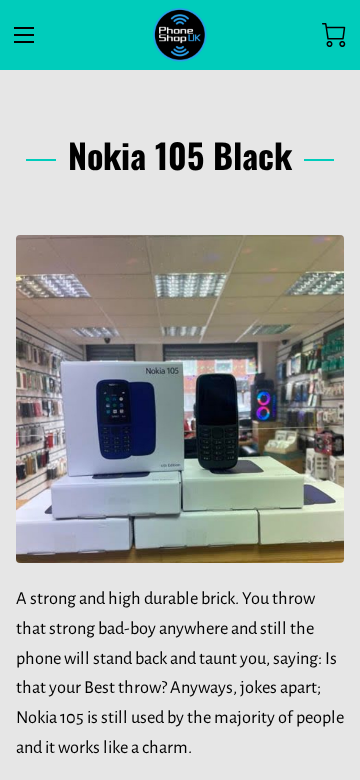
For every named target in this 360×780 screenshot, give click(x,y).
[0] (334, 35)
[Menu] (24, 35)
